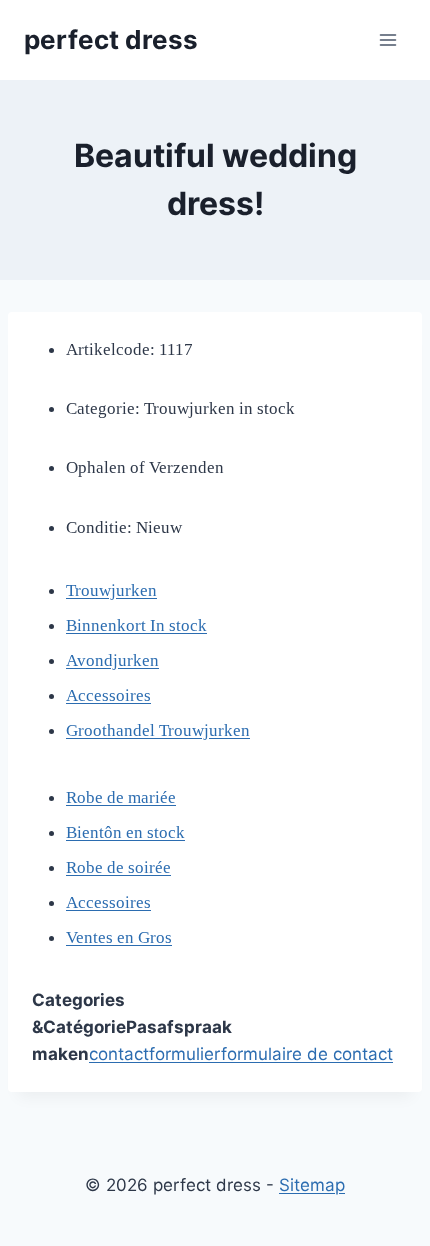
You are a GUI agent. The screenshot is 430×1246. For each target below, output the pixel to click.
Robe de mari (113, 797)
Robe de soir (110, 867)
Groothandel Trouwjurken (158, 730)
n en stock (149, 832)
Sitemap (312, 1185)
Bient (85, 832)
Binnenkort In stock (136, 625)
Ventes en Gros (119, 937)
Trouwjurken (111, 590)
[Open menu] (387, 39)
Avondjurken (112, 660)
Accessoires (108, 695)
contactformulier (155, 1054)
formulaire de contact (307, 1054)
